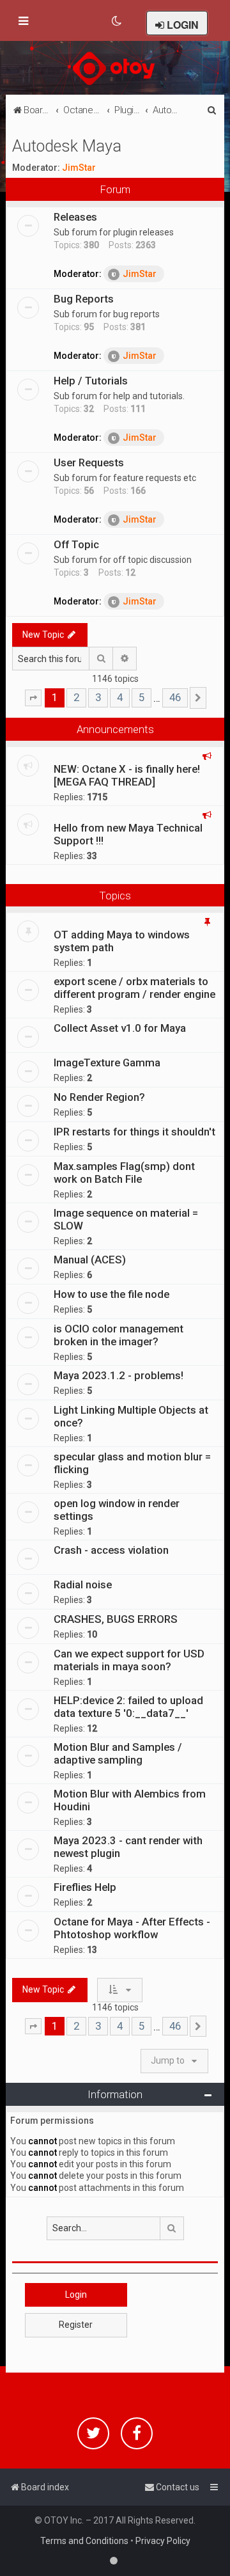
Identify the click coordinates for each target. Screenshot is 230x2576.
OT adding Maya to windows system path (122, 941)
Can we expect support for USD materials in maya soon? (129, 1660)
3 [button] (98, 697)
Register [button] (76, 2325)
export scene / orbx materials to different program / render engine (134, 988)
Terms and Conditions (84, 2541)
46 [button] (175, 697)
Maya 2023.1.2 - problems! (119, 1375)
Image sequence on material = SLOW (126, 1219)
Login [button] (76, 2295)
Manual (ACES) (90, 1260)
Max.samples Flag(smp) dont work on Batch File (124, 1173)
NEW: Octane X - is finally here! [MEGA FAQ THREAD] (127, 775)
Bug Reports (84, 299)
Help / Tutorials (91, 381)
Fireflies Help (85, 1887)
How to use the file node (111, 1294)
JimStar (79, 168)
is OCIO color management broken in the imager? (119, 1335)
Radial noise (83, 1584)
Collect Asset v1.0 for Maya (120, 1028)
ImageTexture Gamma (107, 1063)
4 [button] (120, 697)
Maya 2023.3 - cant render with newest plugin (128, 1847)
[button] (33, 698)
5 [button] (142, 697)
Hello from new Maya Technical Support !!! (128, 834)
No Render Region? (99, 1097)
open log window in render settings (117, 1510)
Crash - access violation (111, 1550)
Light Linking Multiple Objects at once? (131, 1416)
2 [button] (76, 697)
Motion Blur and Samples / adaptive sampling (118, 1753)
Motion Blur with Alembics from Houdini (130, 1800)
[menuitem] (117, 21)
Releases (75, 217)
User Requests (89, 462)
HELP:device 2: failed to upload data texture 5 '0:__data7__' (128, 1707)
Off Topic (76, 544)
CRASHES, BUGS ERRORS (116, 1619)
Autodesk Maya (67, 146)
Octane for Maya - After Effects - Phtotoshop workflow (132, 1928)
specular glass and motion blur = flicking (132, 1463)
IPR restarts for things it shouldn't (134, 1132)
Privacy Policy (163, 2541)
